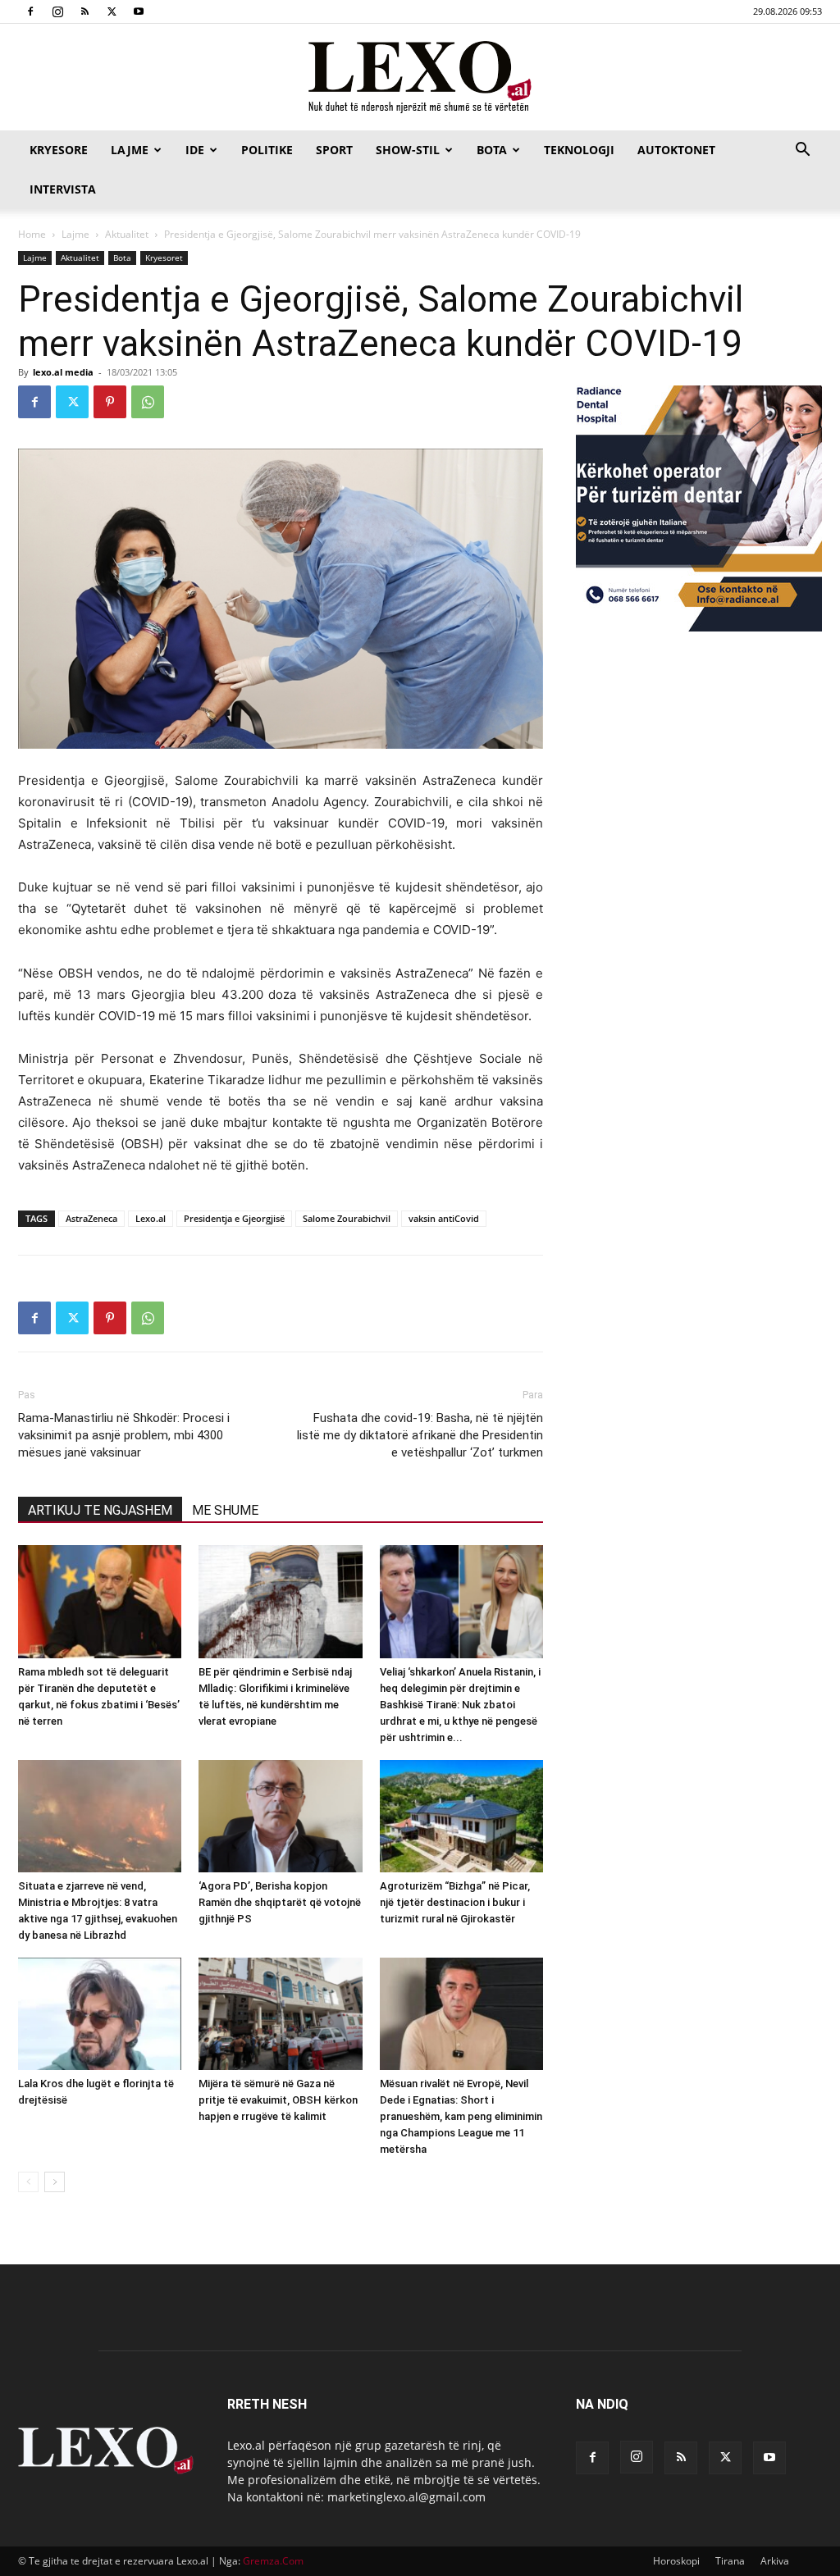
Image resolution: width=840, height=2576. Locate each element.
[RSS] (84, 11)
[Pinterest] (110, 402)
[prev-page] (28, 2182)
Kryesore (59, 150)
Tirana (730, 2561)
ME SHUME (225, 1510)
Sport (334, 150)
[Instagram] (57, 11)
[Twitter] (112, 11)
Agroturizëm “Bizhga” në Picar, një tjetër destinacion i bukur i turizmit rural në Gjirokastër (455, 1902)
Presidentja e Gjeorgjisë (234, 1218)
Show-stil (408, 150)
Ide (195, 150)
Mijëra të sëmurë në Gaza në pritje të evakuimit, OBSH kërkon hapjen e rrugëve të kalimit (278, 2100)
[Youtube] (139, 11)
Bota (492, 150)
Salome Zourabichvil (347, 1218)
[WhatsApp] (148, 402)
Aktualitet (127, 234)
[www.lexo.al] (420, 78)
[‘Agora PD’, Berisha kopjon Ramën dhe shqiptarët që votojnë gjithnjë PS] (280, 1816)
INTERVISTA (63, 189)
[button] (802, 151)
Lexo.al (151, 1218)
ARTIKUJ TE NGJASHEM (100, 1510)
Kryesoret (164, 258)
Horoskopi (676, 2561)
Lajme (130, 150)
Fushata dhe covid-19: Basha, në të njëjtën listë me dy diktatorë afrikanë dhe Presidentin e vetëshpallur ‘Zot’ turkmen (420, 1435)
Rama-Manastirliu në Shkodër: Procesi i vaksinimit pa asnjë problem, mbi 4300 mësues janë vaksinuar (124, 1435)
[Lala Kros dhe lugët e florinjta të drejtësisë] (100, 2014)
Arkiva (775, 2561)
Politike (267, 150)
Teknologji (579, 150)
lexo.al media (63, 372)
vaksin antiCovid (444, 1218)
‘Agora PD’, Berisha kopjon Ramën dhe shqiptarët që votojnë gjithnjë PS (280, 1902)
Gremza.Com (273, 2561)
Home (32, 234)
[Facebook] (30, 11)
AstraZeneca (91, 1218)
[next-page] (55, 2182)
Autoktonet (676, 150)
